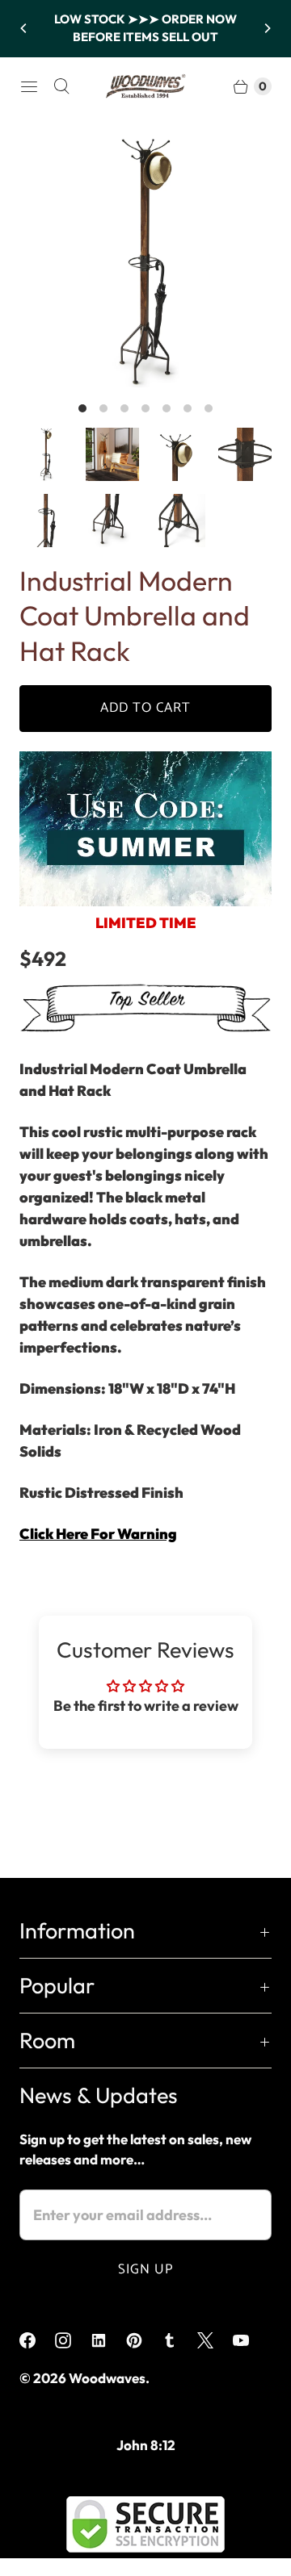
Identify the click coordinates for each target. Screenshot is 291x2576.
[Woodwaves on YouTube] (251, 2340)
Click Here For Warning (98, 1534)
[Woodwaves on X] (215, 2340)
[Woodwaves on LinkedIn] (108, 2340)
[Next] (267, 28)
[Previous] (24, 28)
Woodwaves (107, 2378)
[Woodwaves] (145, 86)
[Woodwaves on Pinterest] (144, 2340)
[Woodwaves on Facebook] (37, 2340)
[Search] (61, 86)
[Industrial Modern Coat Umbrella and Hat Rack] (145, 261)
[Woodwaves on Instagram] (73, 2340)
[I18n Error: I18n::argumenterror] (46, 454)
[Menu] (29, 86)
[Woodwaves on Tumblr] (179, 2340)
